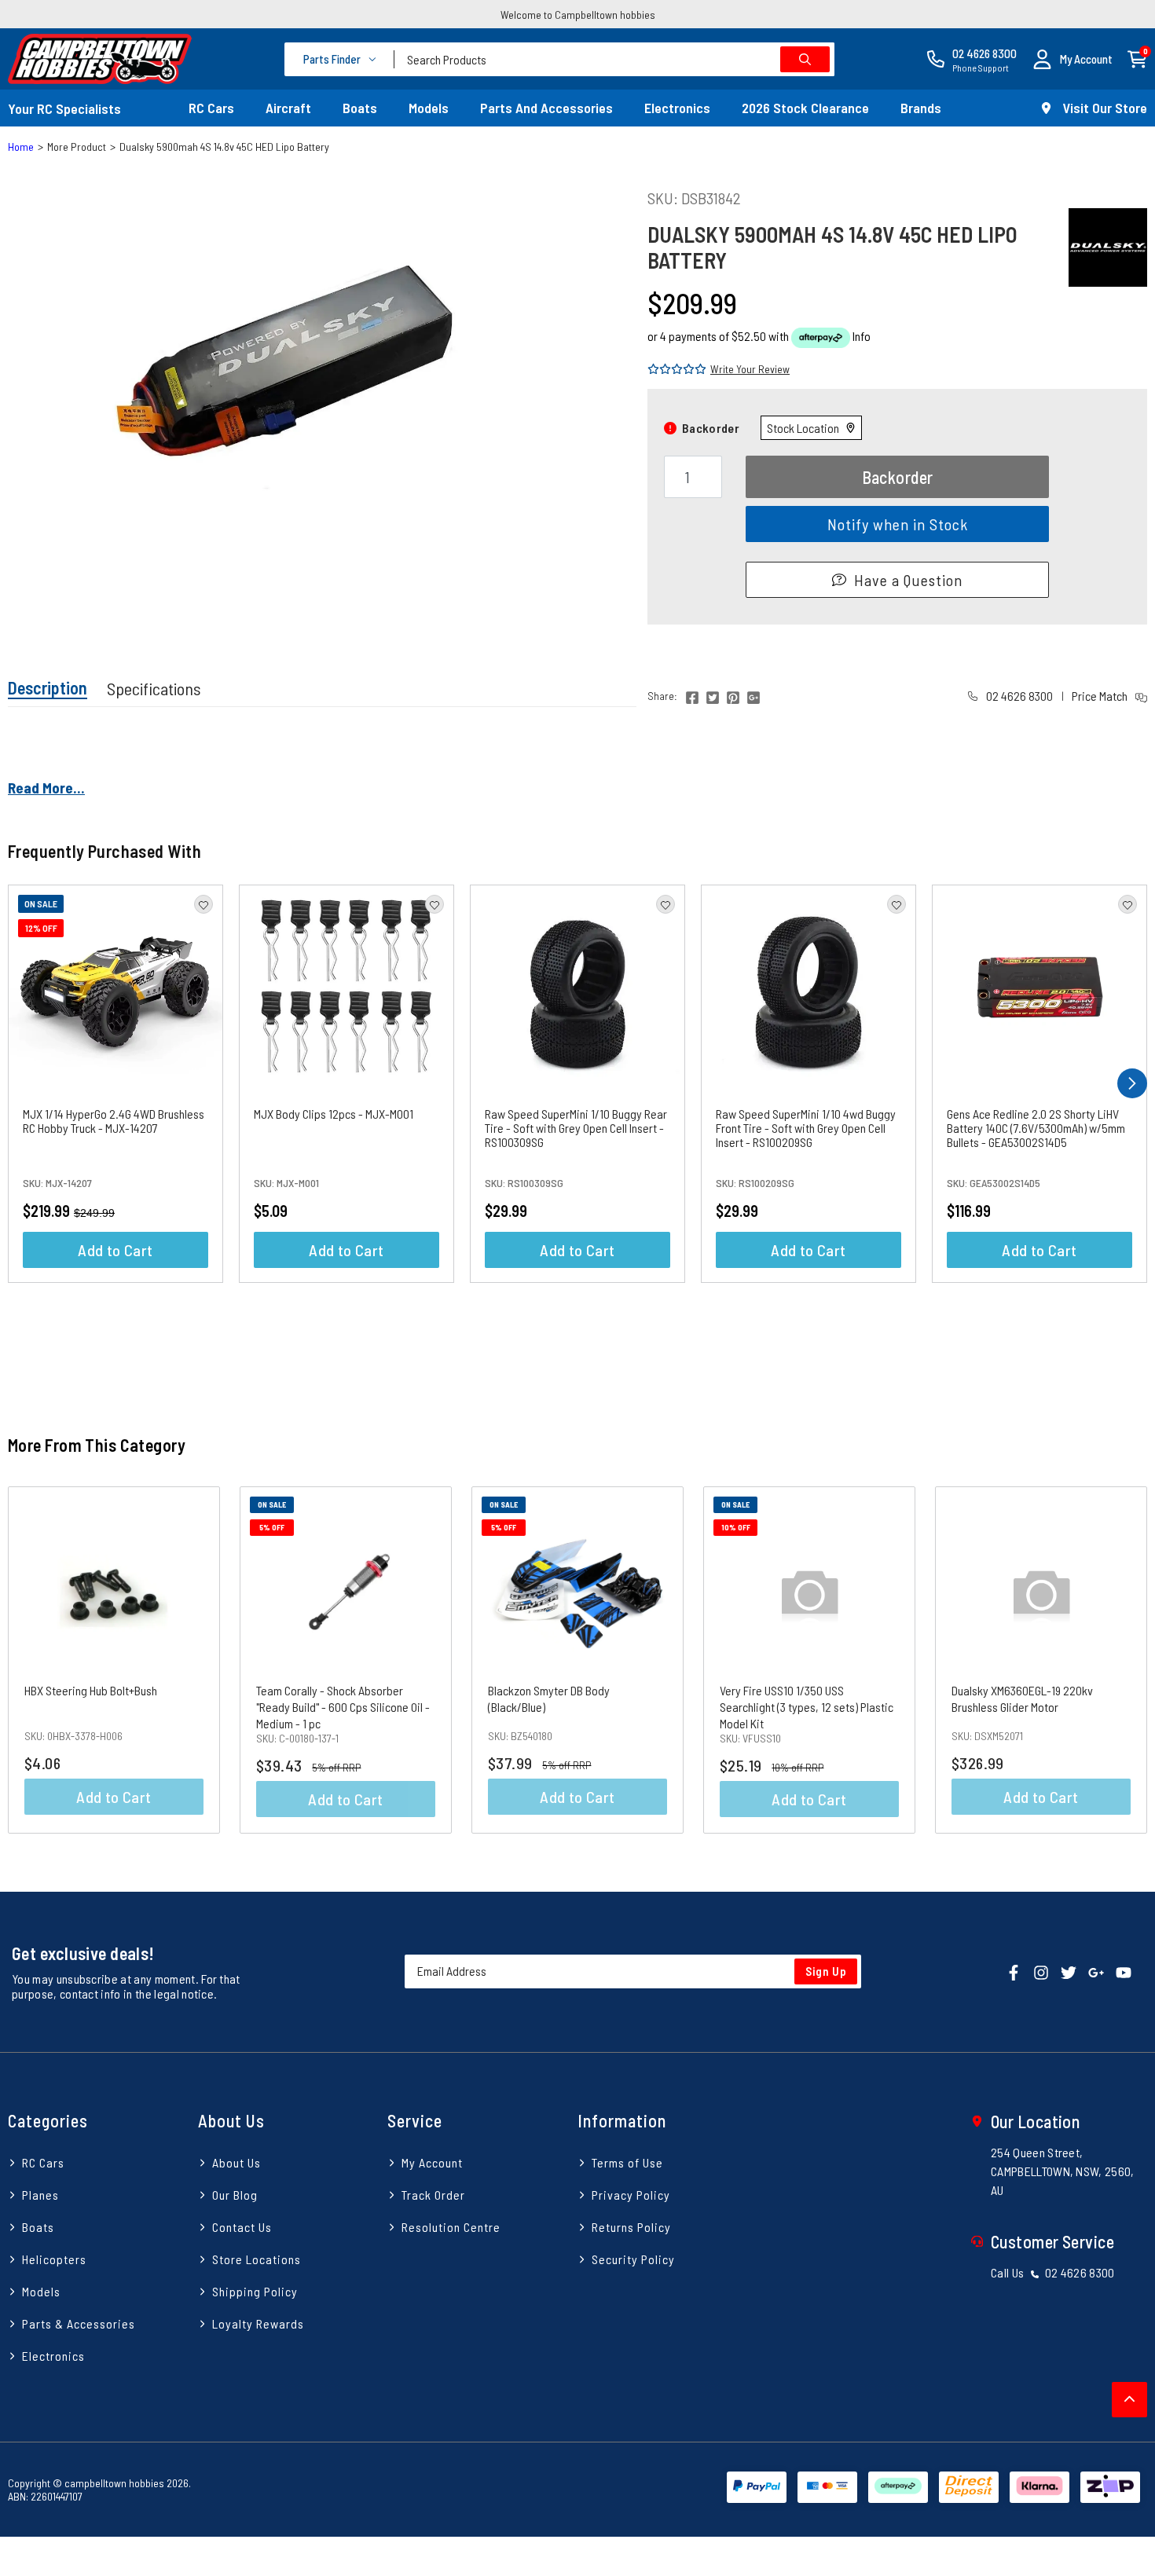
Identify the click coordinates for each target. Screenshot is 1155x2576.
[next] (1132, 1083)
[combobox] (614, 59)
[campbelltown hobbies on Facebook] (1014, 1971)
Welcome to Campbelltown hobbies (578, 15)
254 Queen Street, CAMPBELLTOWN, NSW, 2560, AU (1063, 2171)
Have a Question (908, 580)
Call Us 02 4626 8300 (1053, 2272)
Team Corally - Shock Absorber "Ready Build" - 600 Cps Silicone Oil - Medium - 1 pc (343, 1707)
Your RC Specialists (64, 108)
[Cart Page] (1137, 58)
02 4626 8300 (1018, 696)
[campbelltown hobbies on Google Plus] (1096, 1971)
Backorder (898, 477)
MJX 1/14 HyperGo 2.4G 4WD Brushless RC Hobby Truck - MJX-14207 (114, 1121)
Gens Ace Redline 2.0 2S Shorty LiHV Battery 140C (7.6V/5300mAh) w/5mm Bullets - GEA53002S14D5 (1036, 1128)
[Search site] (805, 59)
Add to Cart (115, 1250)
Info (862, 336)
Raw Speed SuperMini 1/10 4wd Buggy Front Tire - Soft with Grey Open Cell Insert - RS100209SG (806, 1128)
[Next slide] (1118, 1660)
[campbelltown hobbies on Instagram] (1041, 1971)
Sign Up (826, 1971)
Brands (921, 108)
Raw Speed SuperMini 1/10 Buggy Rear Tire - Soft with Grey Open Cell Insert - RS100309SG (576, 1128)
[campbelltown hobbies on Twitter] (1069, 1971)
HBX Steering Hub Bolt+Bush (91, 1690)
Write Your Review (750, 369)
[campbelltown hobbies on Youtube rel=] (1124, 1971)
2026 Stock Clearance (805, 108)
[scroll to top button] (1129, 2400)
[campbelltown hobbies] (100, 59)
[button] (1072, 59)
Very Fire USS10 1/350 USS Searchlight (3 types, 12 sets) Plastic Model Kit (807, 1707)
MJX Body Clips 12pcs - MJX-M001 (334, 1114)
